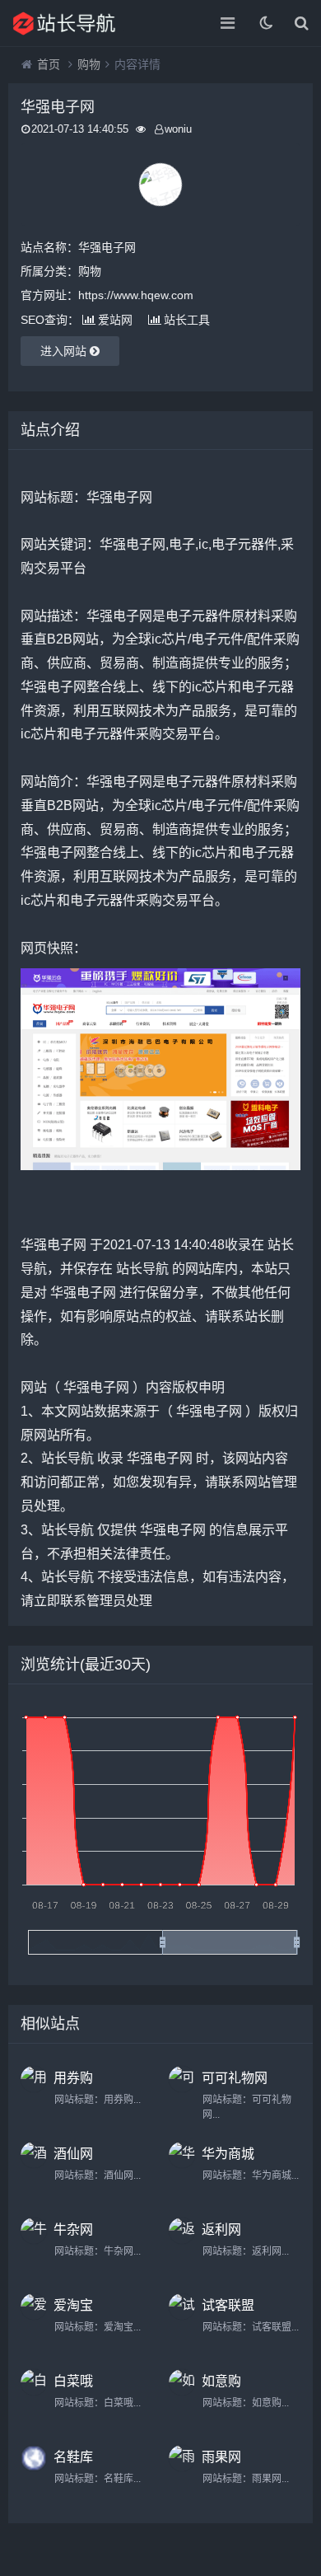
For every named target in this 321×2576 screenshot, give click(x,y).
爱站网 (115, 320)
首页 (49, 64)
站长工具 (187, 320)
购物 (89, 64)
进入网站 (65, 351)
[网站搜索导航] (70, 23)
